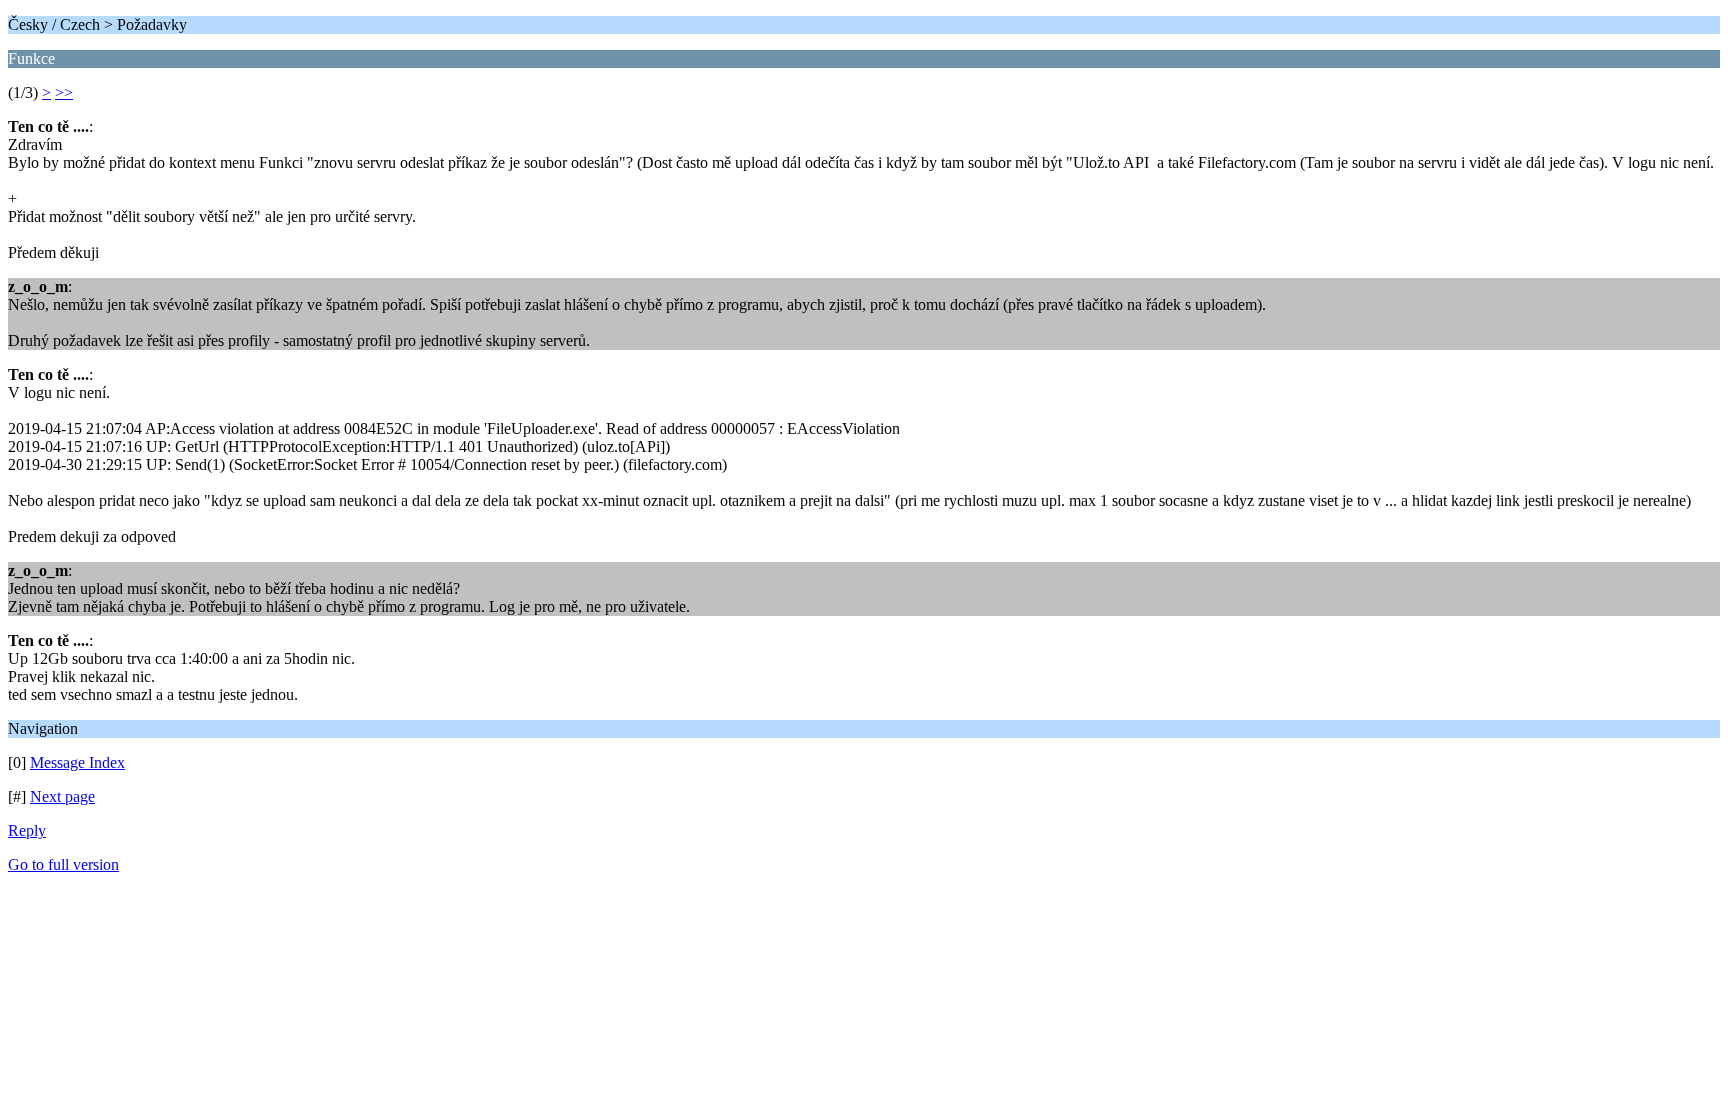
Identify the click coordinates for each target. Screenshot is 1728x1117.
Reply (27, 830)
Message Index (77, 762)
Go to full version (63, 864)
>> (64, 92)
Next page (62, 796)
